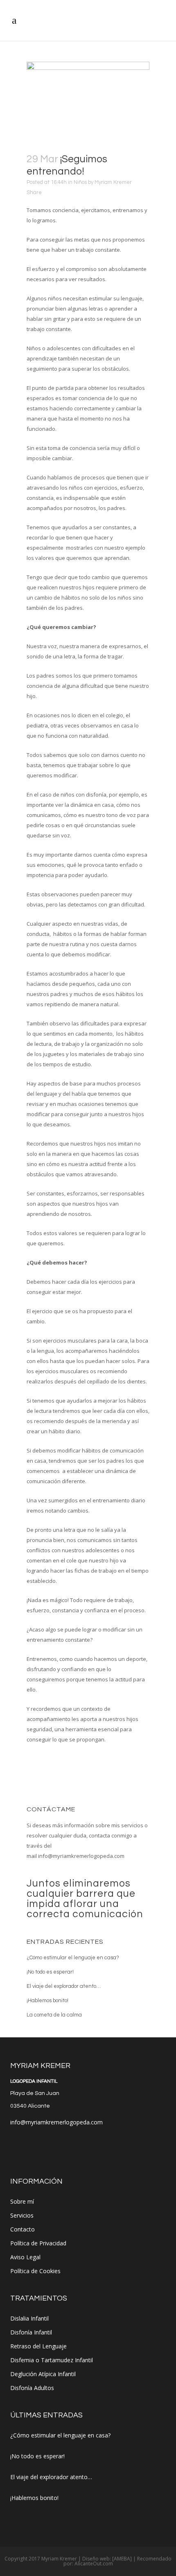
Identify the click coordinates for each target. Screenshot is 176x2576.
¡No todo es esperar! (50, 1972)
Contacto (23, 2229)
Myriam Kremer (113, 182)
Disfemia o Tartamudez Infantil (52, 2360)
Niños (80, 182)
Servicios (22, 2215)
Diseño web (96, 2559)
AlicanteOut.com (94, 2564)
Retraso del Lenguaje (38, 2346)
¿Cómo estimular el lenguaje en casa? (73, 1958)
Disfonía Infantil (31, 2332)
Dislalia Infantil (29, 2318)
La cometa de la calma (54, 2015)
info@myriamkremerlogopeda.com (81, 1856)
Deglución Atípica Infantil (43, 2374)
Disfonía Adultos (32, 2388)
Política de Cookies (35, 2271)
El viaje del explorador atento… (64, 1986)
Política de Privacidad (38, 2243)
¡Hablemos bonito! (47, 2001)
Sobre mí (22, 2201)
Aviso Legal (25, 2257)
